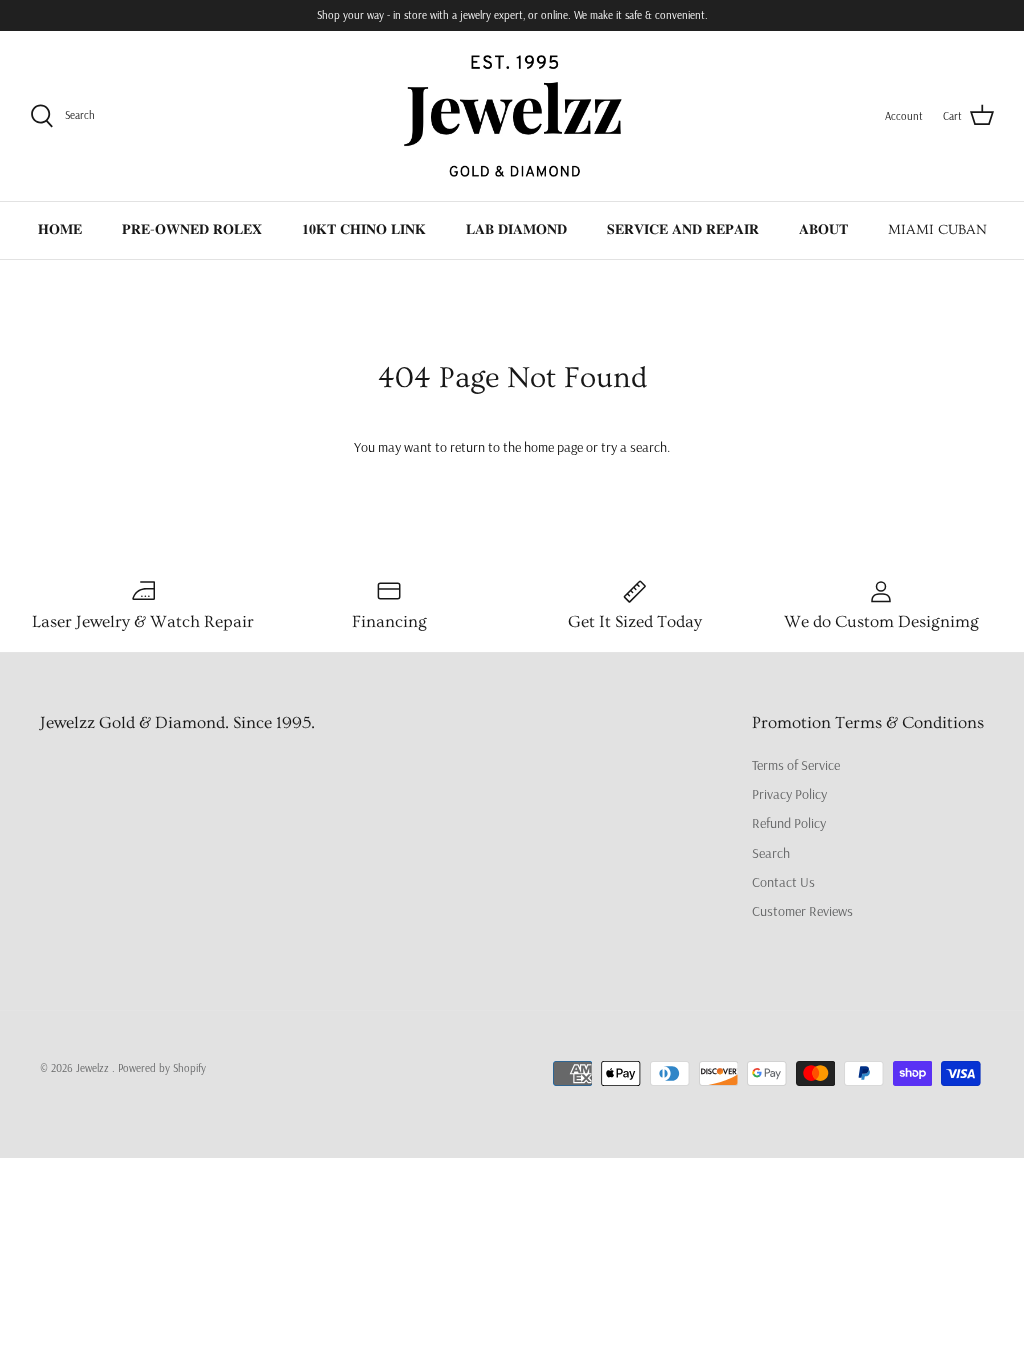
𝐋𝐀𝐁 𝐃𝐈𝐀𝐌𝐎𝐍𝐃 (516, 230)
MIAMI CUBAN (937, 230)
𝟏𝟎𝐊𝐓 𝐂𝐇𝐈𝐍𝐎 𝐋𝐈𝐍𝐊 (364, 230)
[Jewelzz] (512, 116)
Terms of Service (796, 765)
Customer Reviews (802, 911)
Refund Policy (789, 823)
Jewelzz (94, 1068)
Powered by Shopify (162, 1068)
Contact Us (783, 882)
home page (553, 447)
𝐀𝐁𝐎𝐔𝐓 (823, 230)
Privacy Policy (789, 794)
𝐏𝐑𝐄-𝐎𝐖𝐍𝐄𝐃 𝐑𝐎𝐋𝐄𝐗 (192, 230)
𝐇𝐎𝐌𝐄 (60, 230)
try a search (634, 447)
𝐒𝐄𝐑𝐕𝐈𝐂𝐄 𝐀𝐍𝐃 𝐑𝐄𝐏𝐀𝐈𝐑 (683, 230)
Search (771, 853)
